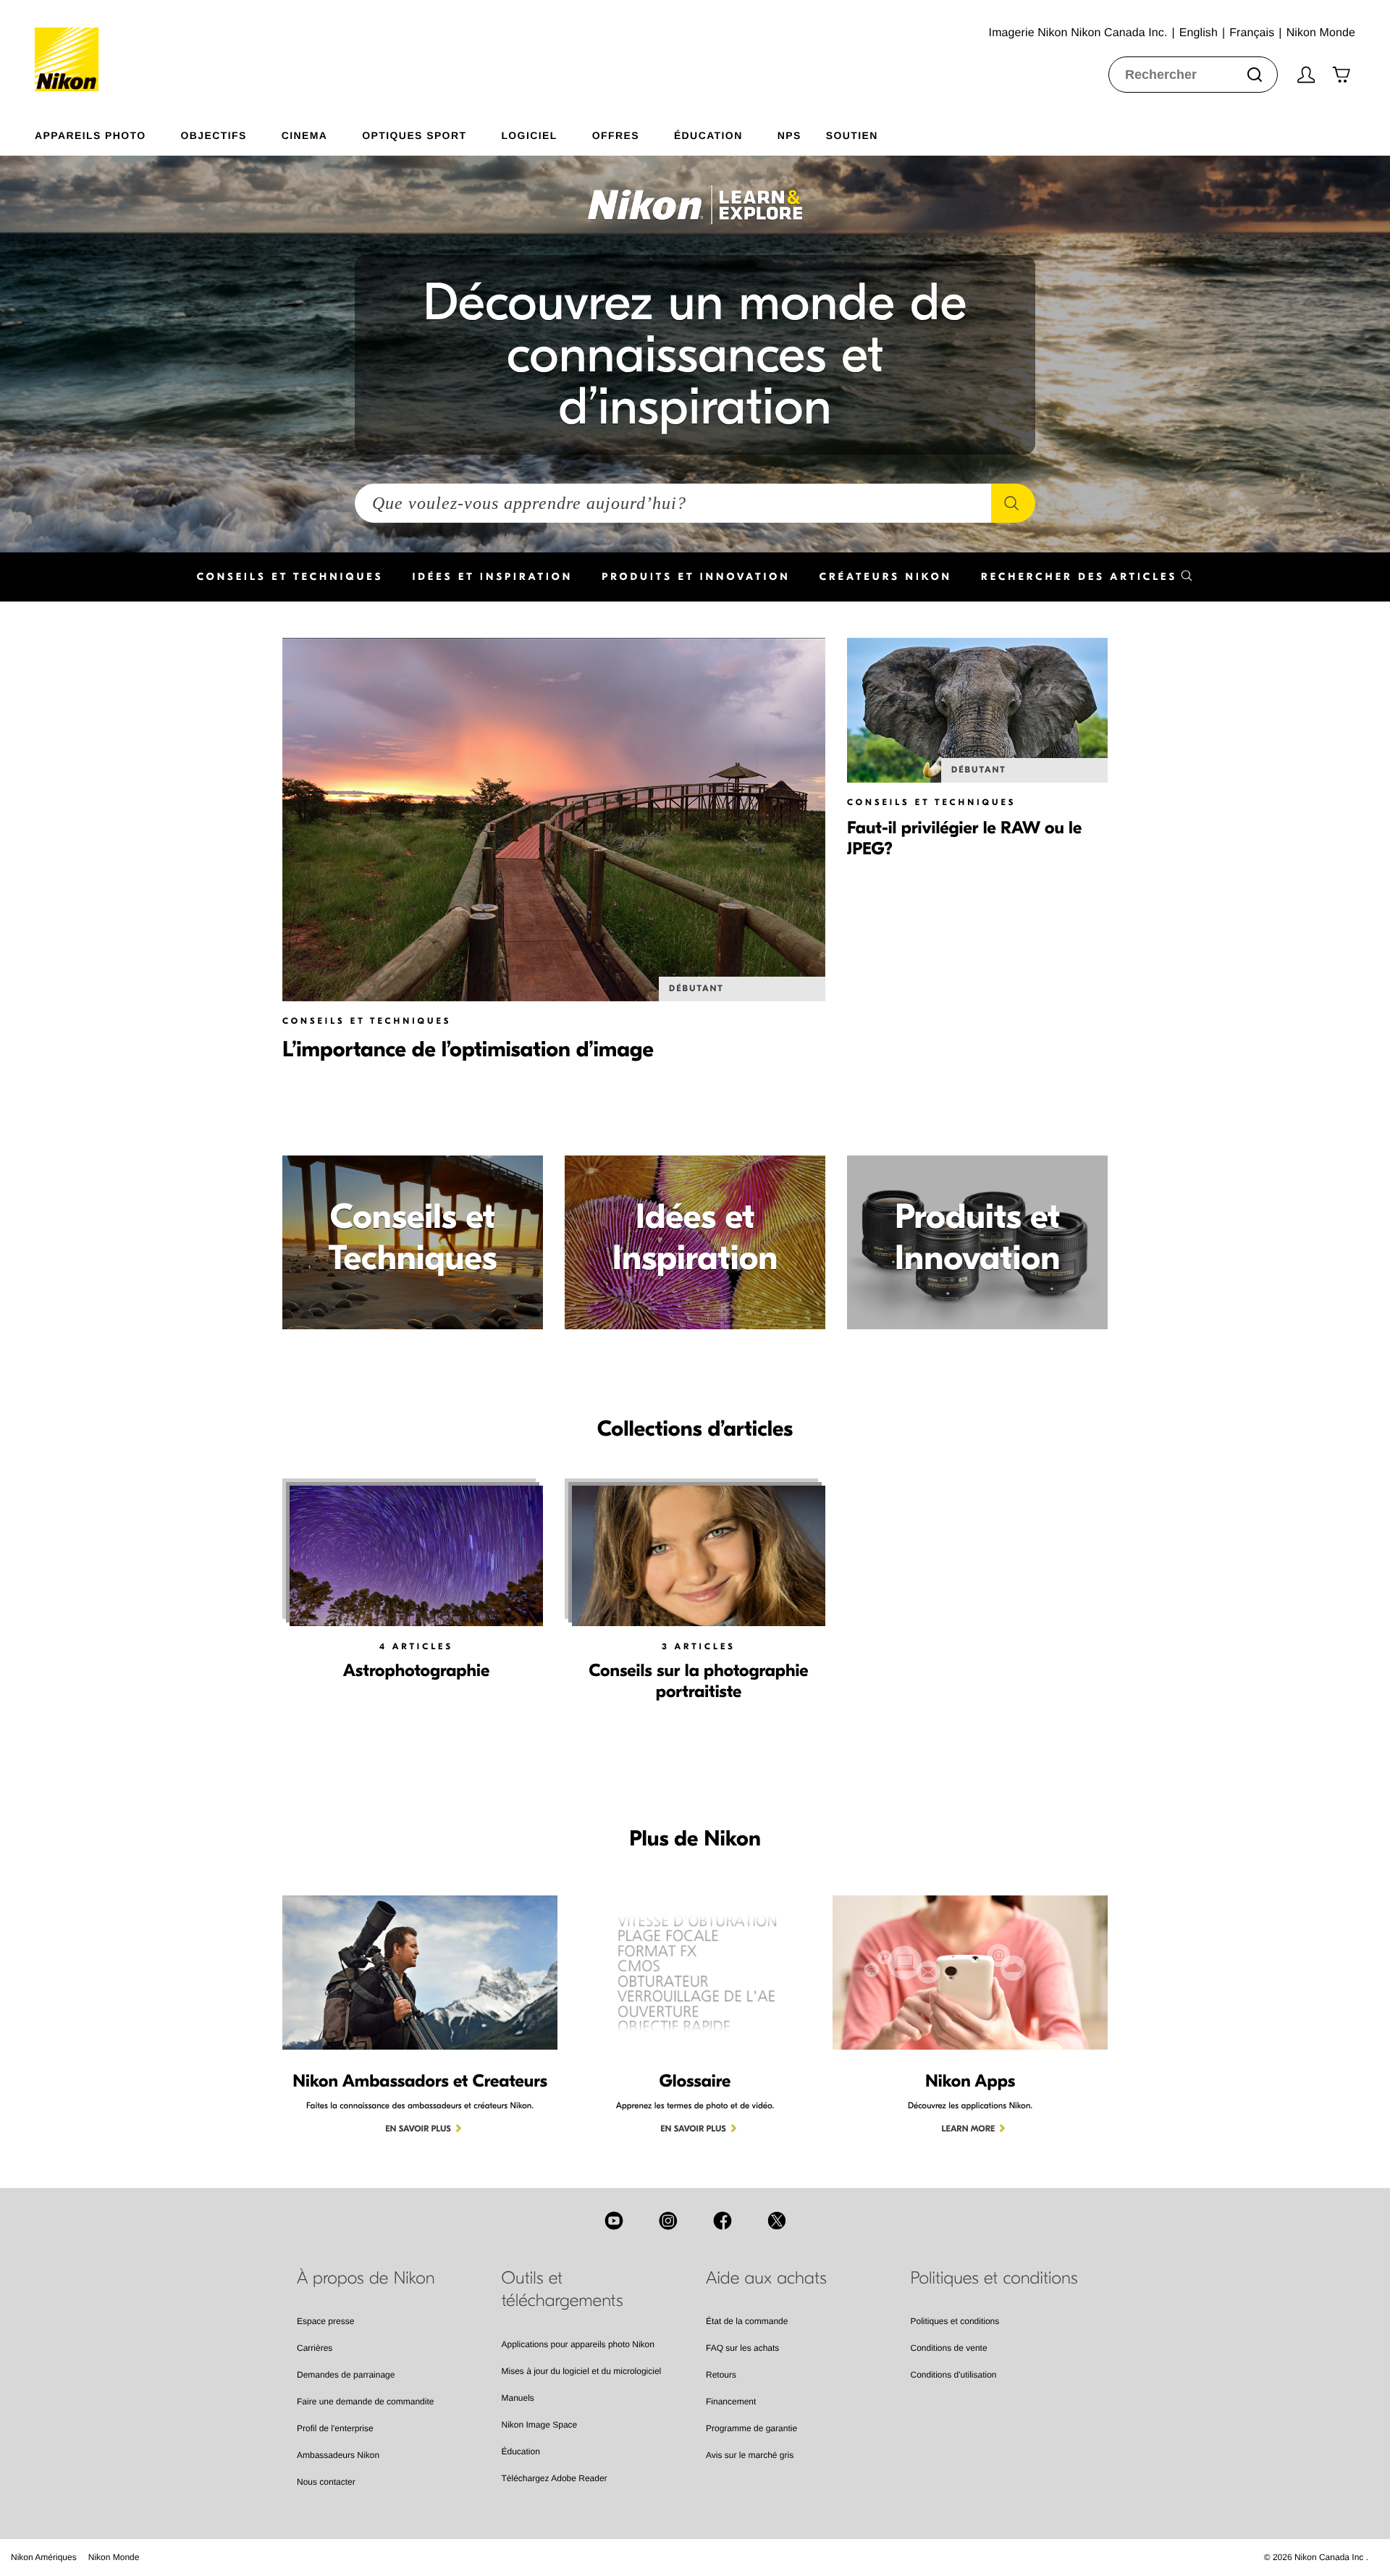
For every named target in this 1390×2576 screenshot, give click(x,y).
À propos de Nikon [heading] (366, 2278)
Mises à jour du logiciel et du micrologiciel (582, 2371)
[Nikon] (71, 46)
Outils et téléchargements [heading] (563, 2290)
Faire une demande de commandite (365, 2402)
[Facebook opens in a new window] (723, 2221)
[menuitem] (108, 132)
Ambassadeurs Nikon (338, 2455)
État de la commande (747, 2321)
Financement (731, 2402)
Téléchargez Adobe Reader (555, 2478)
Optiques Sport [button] (414, 135)
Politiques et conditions (955, 2321)
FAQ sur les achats (742, 2348)
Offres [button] (616, 135)
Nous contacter (326, 2482)
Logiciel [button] (529, 135)
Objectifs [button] (214, 135)
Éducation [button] (708, 135)
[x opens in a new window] (777, 2221)
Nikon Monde (114, 2557)
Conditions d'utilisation (954, 2375)
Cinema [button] (305, 135)
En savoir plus (418, 2129)
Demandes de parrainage (346, 2375)
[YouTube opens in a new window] (614, 2221)
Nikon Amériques (44, 2557)
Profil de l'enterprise (335, 2428)
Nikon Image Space (540, 2425)
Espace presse (325, 2321)
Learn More (969, 2129)
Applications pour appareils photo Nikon (578, 2344)
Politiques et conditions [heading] (994, 2278)
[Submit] (1255, 75)
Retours (721, 2375)
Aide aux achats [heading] (766, 2278)
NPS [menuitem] (789, 135)
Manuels (518, 2398)
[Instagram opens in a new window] (668, 2221)
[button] (1087, 577)
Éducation (521, 2451)
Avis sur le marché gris (750, 2455)
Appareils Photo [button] (90, 135)
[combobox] (1193, 75)
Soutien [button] (852, 135)
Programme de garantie (751, 2428)
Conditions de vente (949, 2348)
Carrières (315, 2348)
